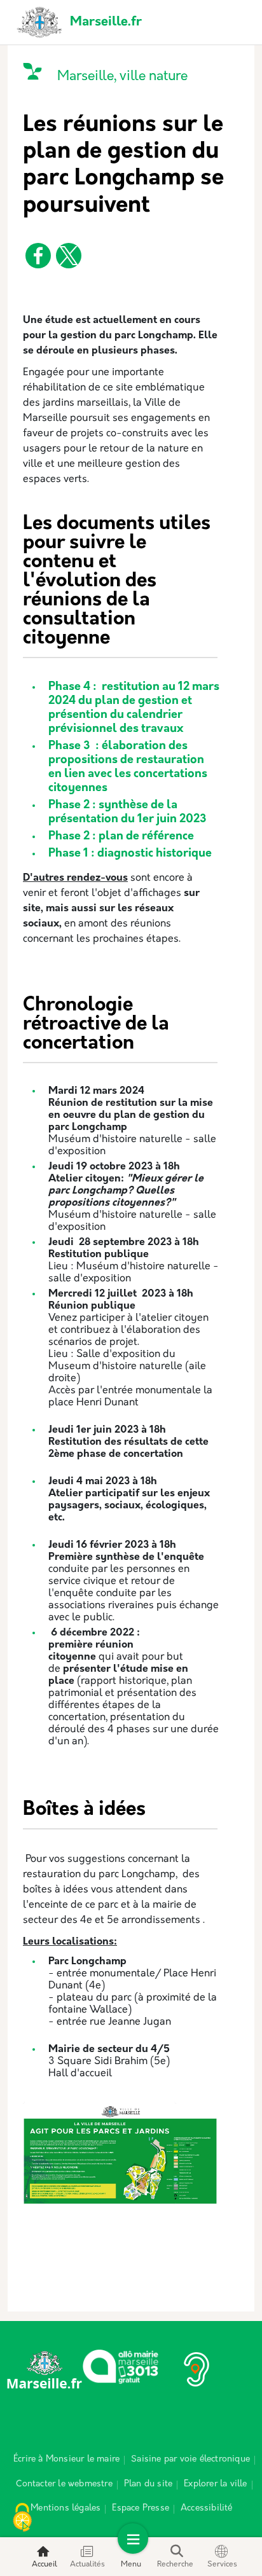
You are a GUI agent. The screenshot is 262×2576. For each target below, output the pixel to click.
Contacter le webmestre (64, 2484)
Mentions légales (65, 2508)
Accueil (45, 2565)
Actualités (87, 2565)
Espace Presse (141, 2508)
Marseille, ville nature (122, 77)
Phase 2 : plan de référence (121, 837)
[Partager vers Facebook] (38, 256)
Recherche (175, 2565)
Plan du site (148, 2484)
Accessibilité (207, 2508)
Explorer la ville (215, 2484)
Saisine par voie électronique (190, 2459)
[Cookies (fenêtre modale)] (22, 2519)
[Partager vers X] (69, 256)
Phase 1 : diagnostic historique (130, 854)
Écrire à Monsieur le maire (66, 2459)
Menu (131, 2565)
